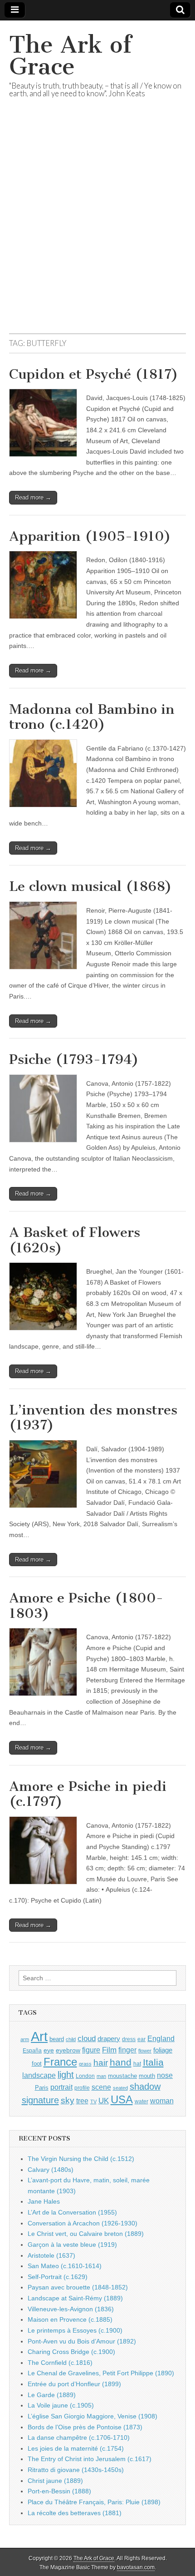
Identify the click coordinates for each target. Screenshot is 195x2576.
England (161, 2038)
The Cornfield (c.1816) (60, 2363)
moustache (122, 2076)
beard (57, 2039)
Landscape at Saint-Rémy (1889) (75, 2298)
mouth (147, 2076)
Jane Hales (44, 2201)
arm (25, 2039)
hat (137, 2064)
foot (37, 2064)
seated (120, 2088)
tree (82, 2101)
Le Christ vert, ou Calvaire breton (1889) (86, 2234)
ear (141, 2039)
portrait (61, 2087)
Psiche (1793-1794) (74, 1059)
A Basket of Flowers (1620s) (75, 1240)
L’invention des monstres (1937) (93, 1418)
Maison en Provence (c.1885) (70, 2319)
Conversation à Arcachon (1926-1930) (83, 2223)
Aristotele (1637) (51, 2255)
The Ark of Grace (70, 56)
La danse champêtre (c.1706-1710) (79, 2438)
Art (39, 2036)
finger (127, 2050)
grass (85, 2064)
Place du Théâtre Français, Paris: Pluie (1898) (94, 2502)
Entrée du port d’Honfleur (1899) (74, 2384)
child (71, 2039)
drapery (109, 2039)
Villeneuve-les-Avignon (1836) (71, 2309)
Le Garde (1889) (52, 2395)
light (66, 2075)
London (85, 2076)
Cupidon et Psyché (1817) (94, 374)
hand (121, 2062)
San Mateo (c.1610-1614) (65, 2266)
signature (40, 2100)
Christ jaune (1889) (55, 2481)
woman (162, 2101)
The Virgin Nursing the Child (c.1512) (81, 2159)
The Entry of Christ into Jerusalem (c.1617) (90, 2459)
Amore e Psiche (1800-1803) (86, 1606)
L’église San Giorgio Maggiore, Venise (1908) (93, 2416)
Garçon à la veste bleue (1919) (72, 2245)
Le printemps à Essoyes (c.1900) (75, 2330)
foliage (163, 2050)
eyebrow (68, 2050)
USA (122, 2099)
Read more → (33, 497)
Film (109, 2050)
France (60, 2062)
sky (68, 2100)
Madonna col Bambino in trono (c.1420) (92, 717)
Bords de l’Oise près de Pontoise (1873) (85, 2427)
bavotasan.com (136, 2567)
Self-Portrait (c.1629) (58, 2277)
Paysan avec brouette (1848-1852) (78, 2287)
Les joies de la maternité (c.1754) (76, 2448)
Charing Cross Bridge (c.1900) (71, 2352)
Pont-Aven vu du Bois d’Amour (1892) (82, 2341)
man (101, 2076)
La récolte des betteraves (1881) (75, 2513)
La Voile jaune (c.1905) (61, 2405)
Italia (153, 2062)
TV (93, 2101)
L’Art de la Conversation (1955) (72, 2212)
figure (91, 2050)
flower (145, 2051)
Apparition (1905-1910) (90, 536)
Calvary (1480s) (51, 2170)
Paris (42, 2088)
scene (101, 2087)
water (141, 2101)
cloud (87, 2038)
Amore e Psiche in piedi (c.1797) (88, 1794)
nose (165, 2075)
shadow (145, 2087)
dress (129, 2039)
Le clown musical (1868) (90, 886)
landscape (39, 2075)
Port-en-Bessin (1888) (59, 2491)
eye (49, 2050)
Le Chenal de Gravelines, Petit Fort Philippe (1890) (101, 2373)
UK (104, 2101)
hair (101, 2063)
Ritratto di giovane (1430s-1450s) (76, 2470)
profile (82, 2088)
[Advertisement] (97, 227)
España (32, 2051)
